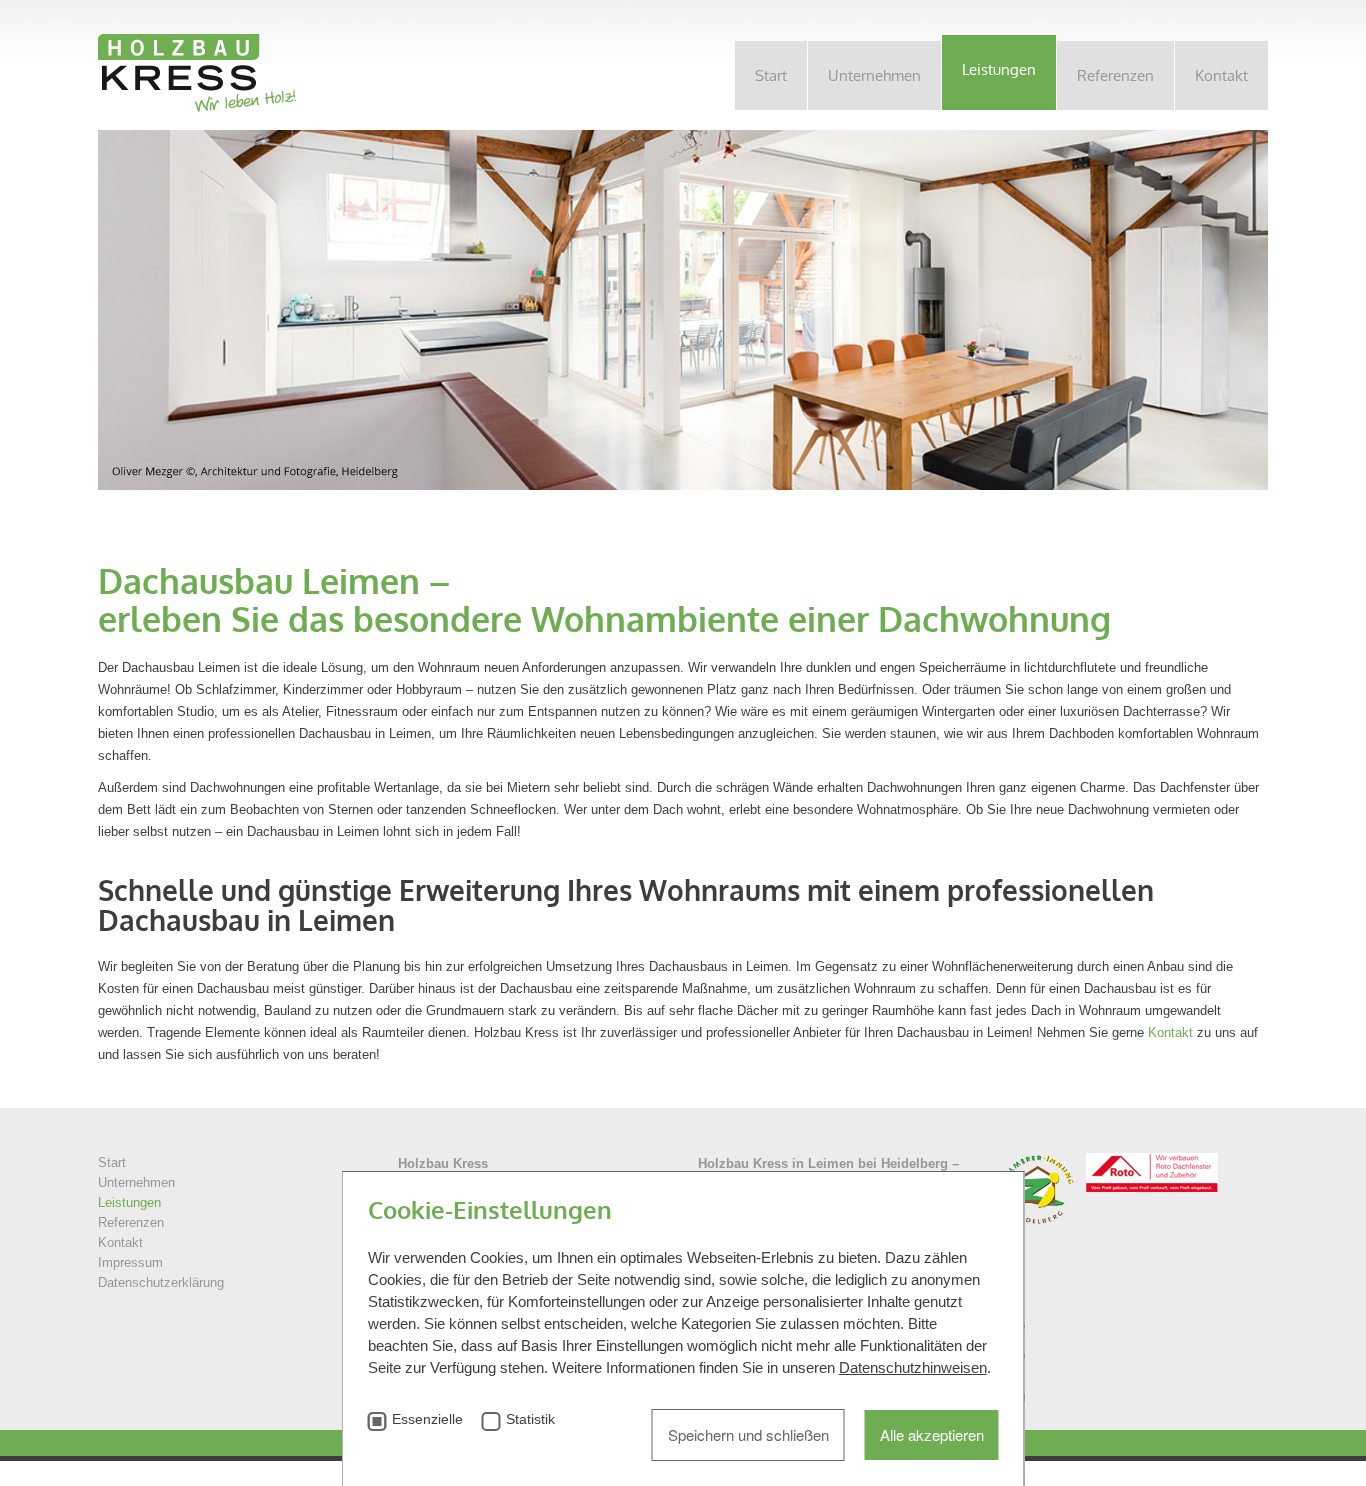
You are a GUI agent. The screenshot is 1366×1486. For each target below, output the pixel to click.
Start (771, 75)
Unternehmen (874, 75)
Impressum (130, 1262)
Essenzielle (427, 1419)
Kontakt (1221, 75)
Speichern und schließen (748, 1434)
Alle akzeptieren (932, 1434)
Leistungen (999, 69)
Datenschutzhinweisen (913, 1367)
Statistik (530, 1419)
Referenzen (1115, 75)
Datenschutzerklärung (161, 1282)
